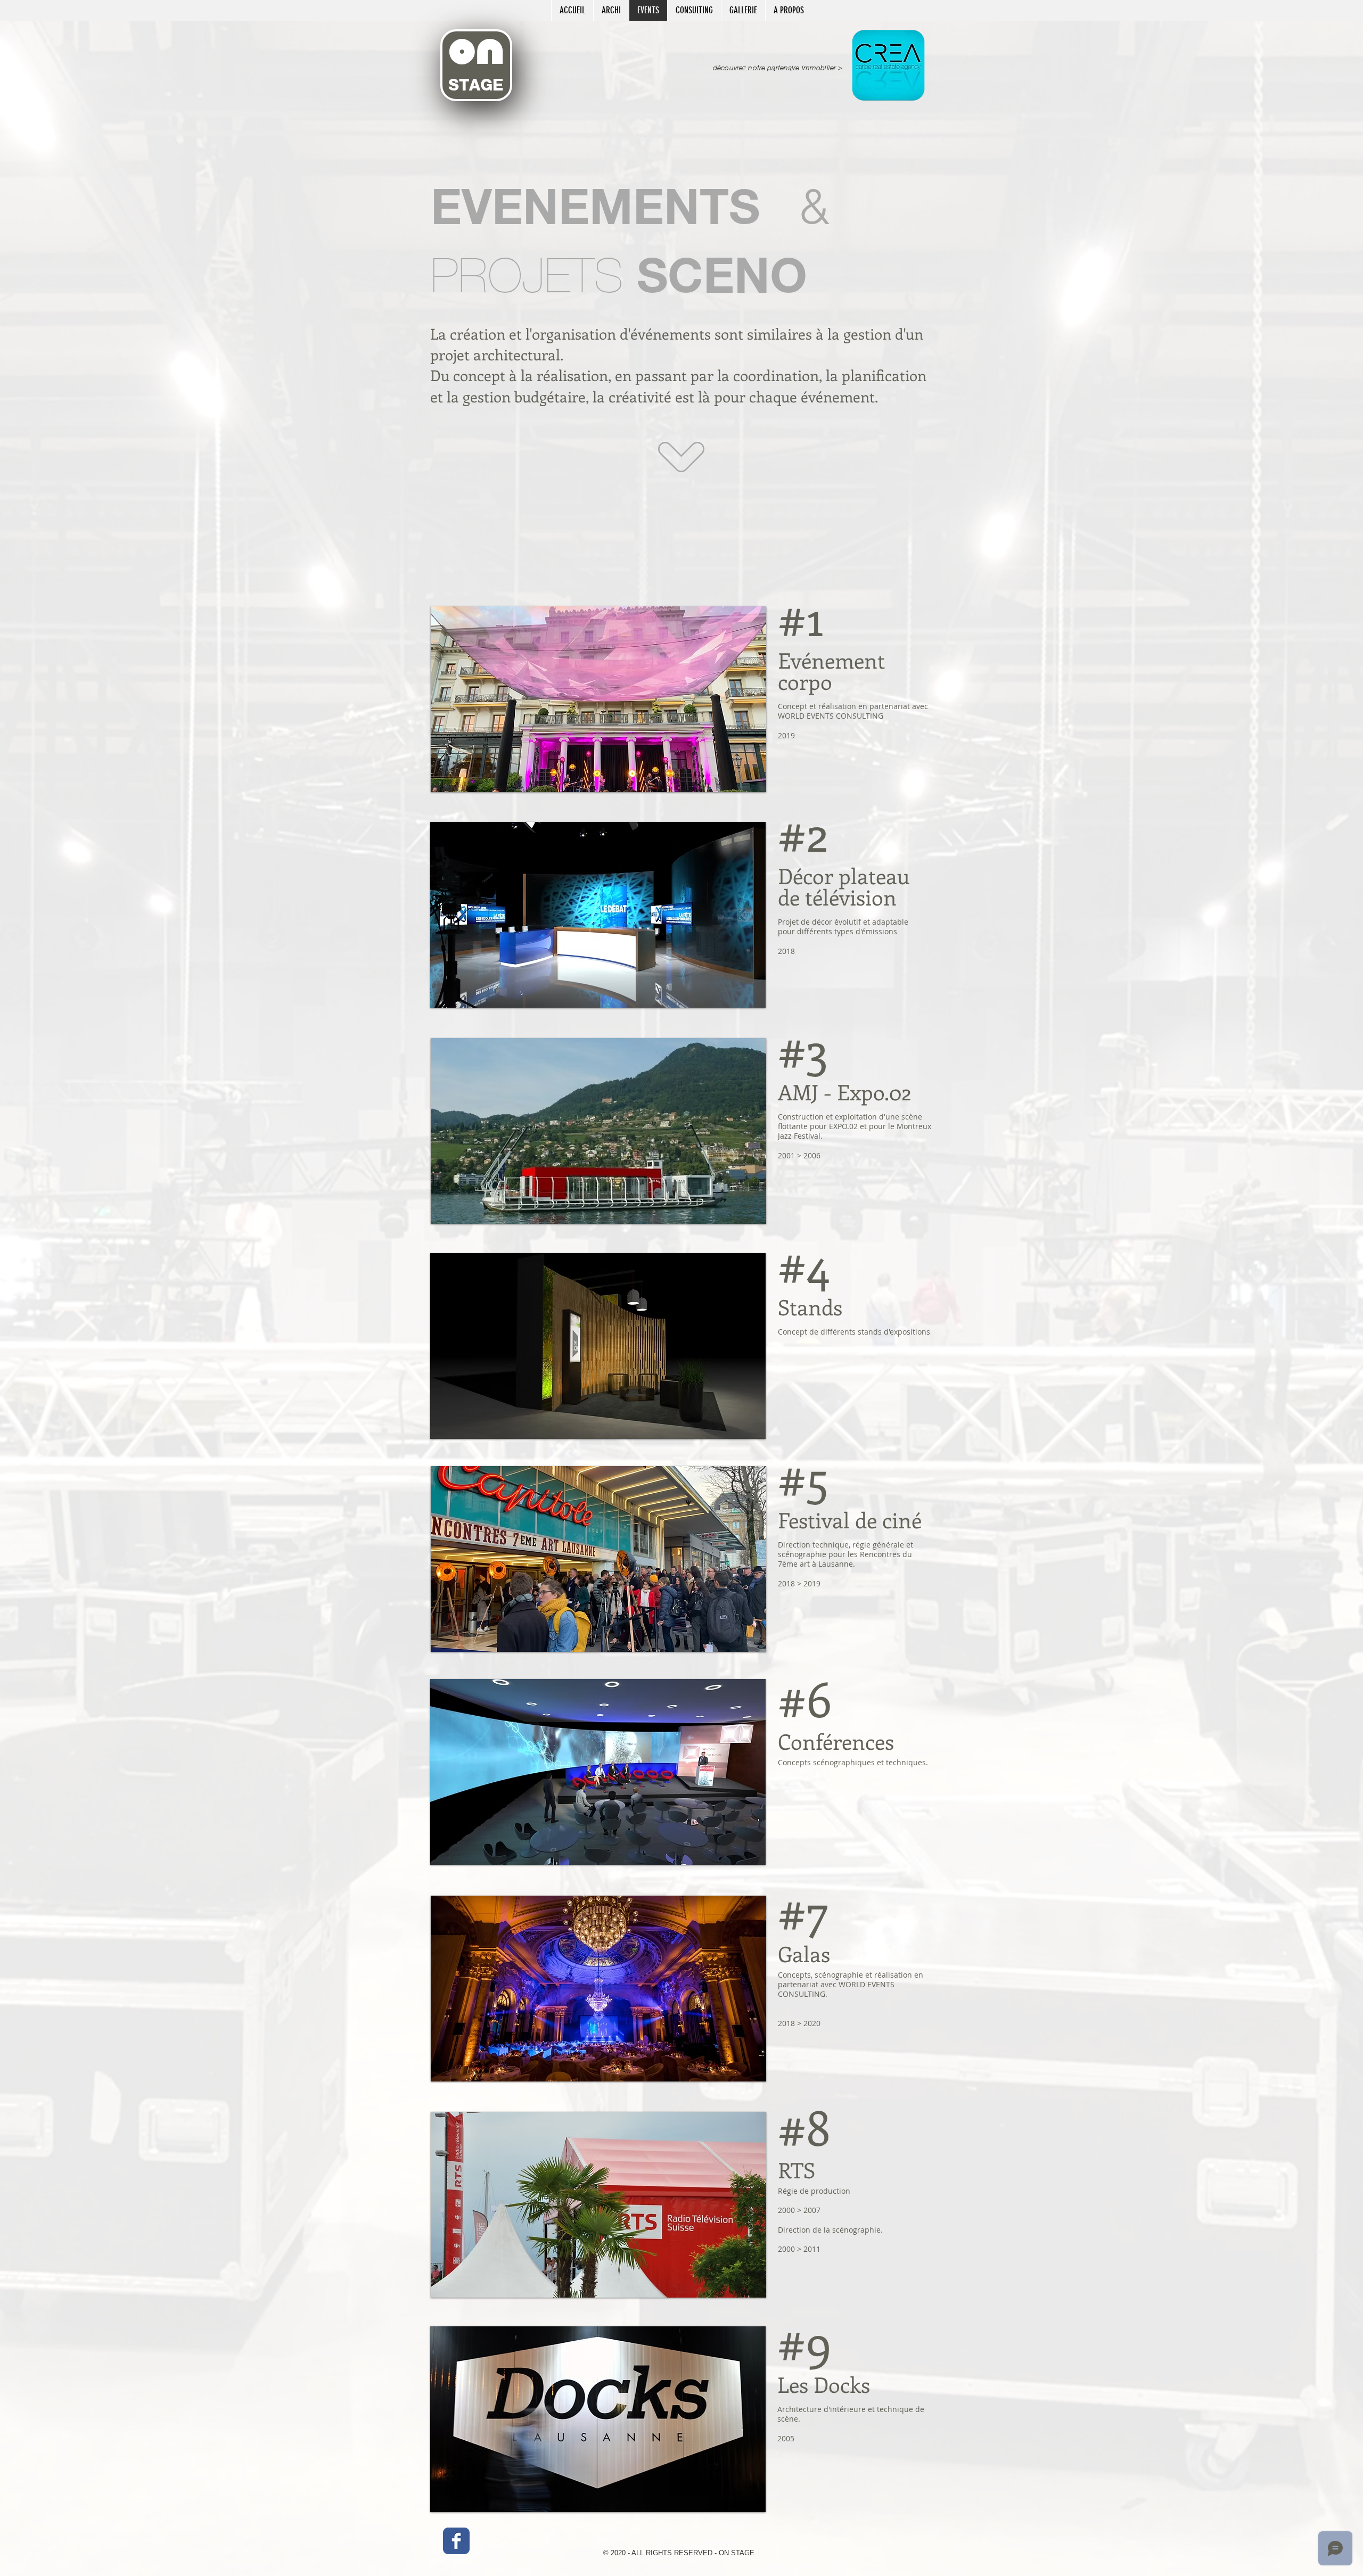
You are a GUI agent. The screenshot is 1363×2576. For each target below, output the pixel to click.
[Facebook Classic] (456, 2541)
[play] (750, 776)
